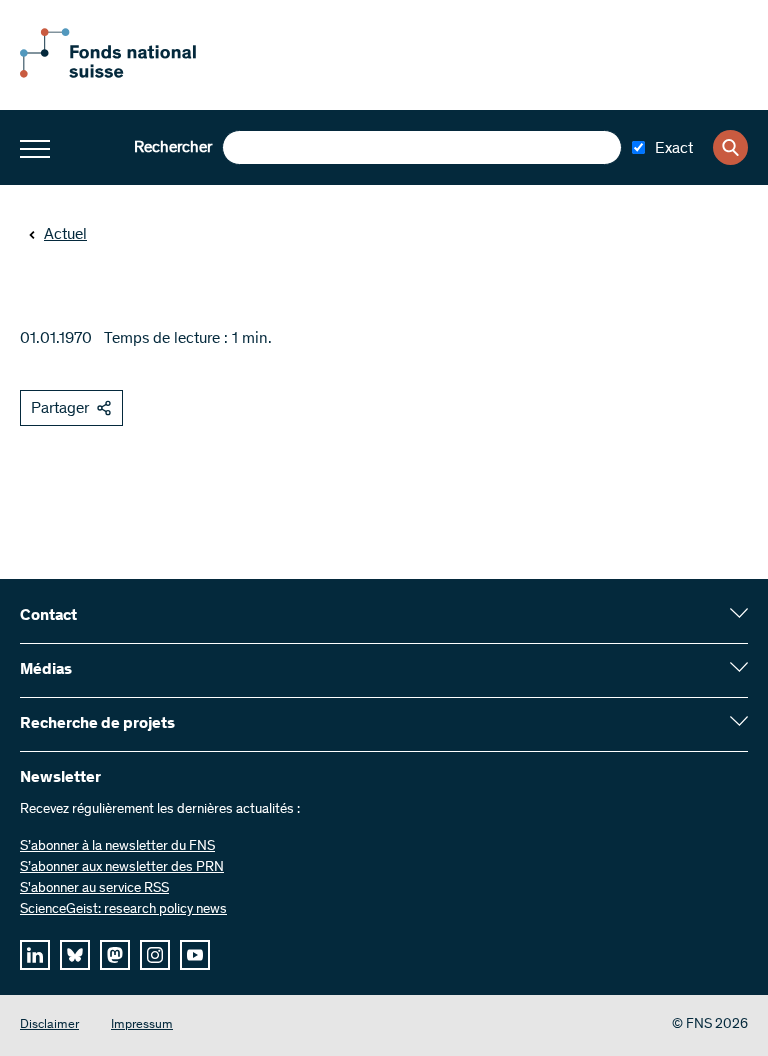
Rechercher (173, 148)
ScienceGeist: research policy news (123, 910)
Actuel (65, 235)
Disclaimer (49, 1025)
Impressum (142, 1025)
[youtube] (195, 955)
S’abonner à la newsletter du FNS (117, 847)
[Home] (130, 74)
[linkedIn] (35, 955)
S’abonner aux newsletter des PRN (122, 868)
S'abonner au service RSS (94, 889)
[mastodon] (115, 955)
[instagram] (155, 955)
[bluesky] (75, 955)
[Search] (730, 147)
